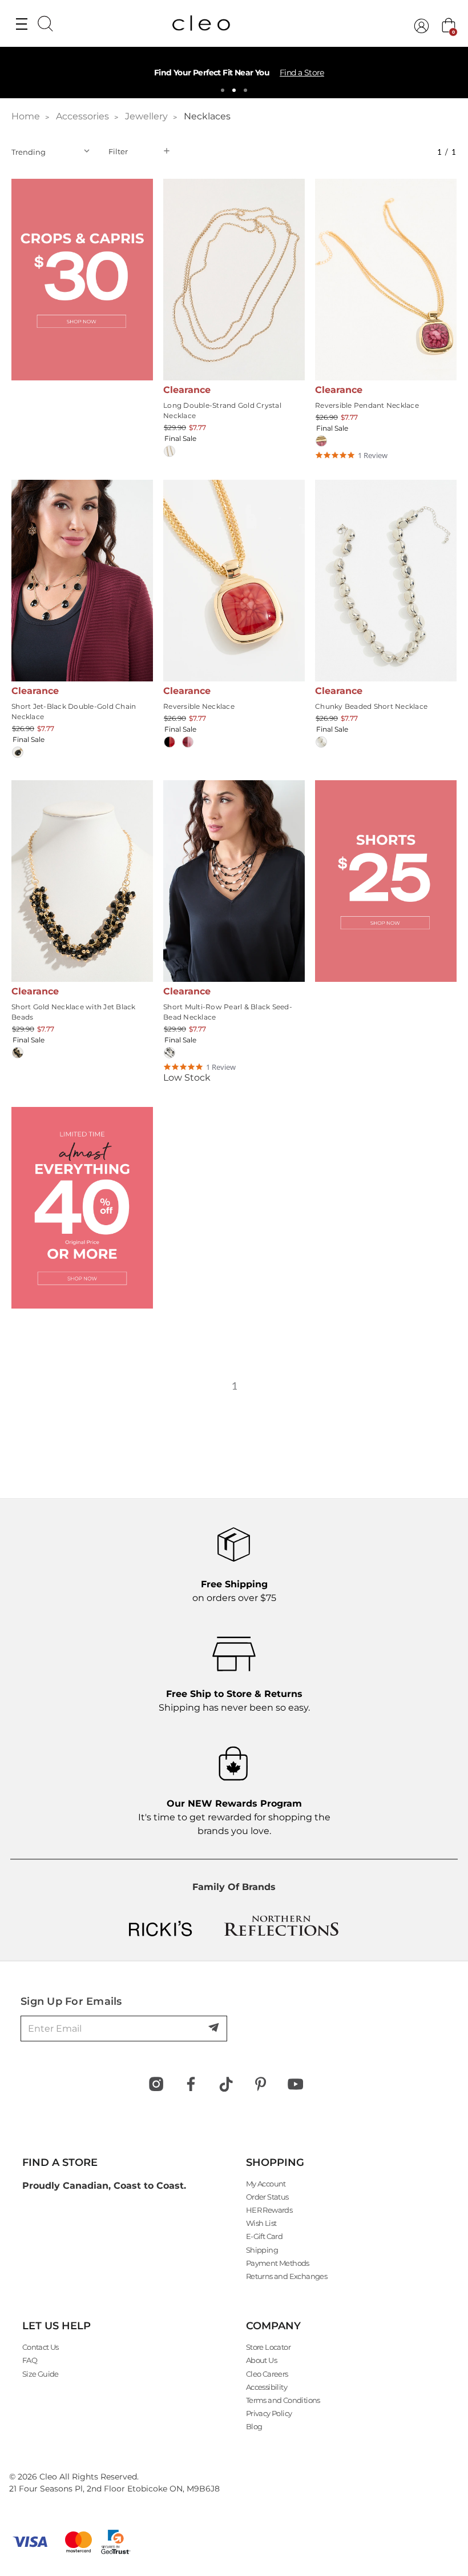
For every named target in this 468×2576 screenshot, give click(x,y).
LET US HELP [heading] (57, 2326)
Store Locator (268, 2347)
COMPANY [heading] (273, 2326)
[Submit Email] (215, 2028)
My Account (266, 2184)
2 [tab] (234, 90)
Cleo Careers (267, 2374)
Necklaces (207, 116)
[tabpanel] (234, 73)
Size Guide (41, 2374)
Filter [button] (118, 151)
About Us (261, 2360)
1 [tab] (223, 90)
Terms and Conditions (283, 2400)
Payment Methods (278, 2263)
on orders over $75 (234, 1591)
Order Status (267, 2197)
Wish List (261, 2223)
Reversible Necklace (199, 706)
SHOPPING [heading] (275, 2162)
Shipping (262, 2250)
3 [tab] (245, 90)
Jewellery (146, 116)
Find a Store (302, 73)
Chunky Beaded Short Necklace (371, 706)
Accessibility (267, 2387)
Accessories (82, 116)
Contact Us (41, 2347)
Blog (254, 2426)
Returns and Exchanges (287, 2276)
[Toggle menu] (21, 23)
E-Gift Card (264, 2236)
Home (26, 116)
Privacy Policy (269, 2413)
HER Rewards (269, 2210)
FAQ (30, 2360)
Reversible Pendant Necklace (367, 405)
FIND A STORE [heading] (60, 2162)
